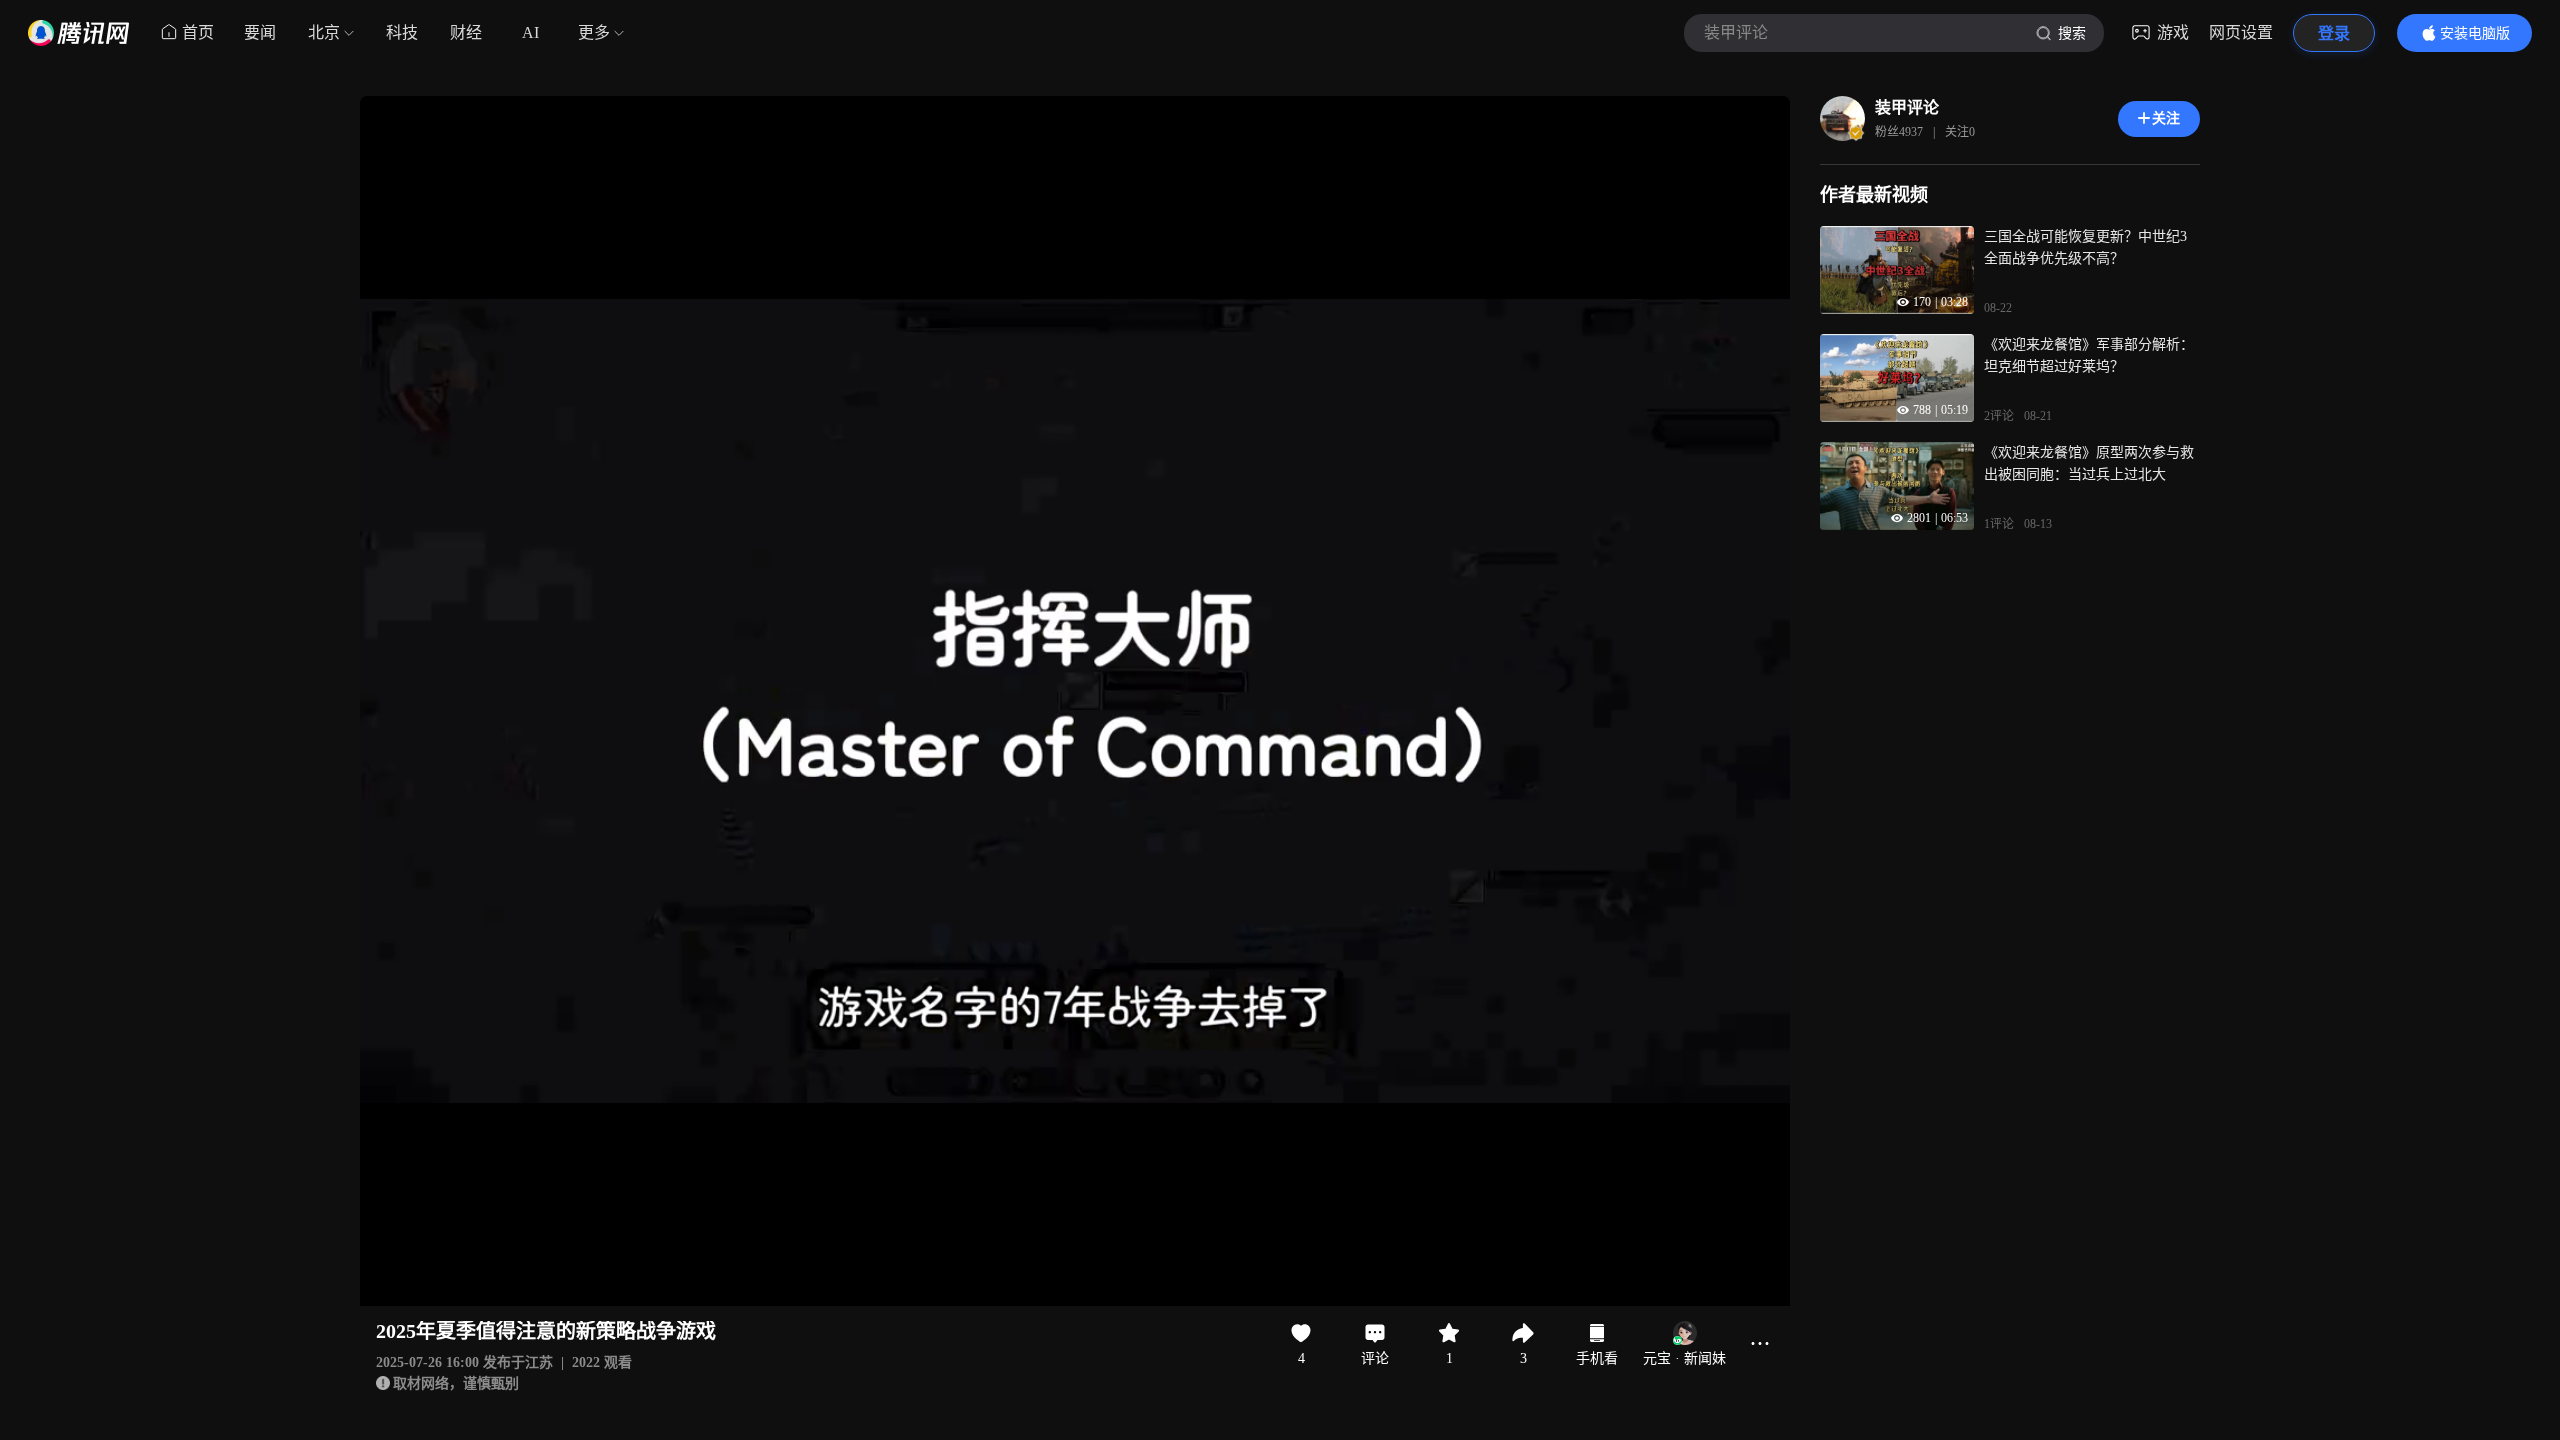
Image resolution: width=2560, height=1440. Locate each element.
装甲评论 (1907, 107)
